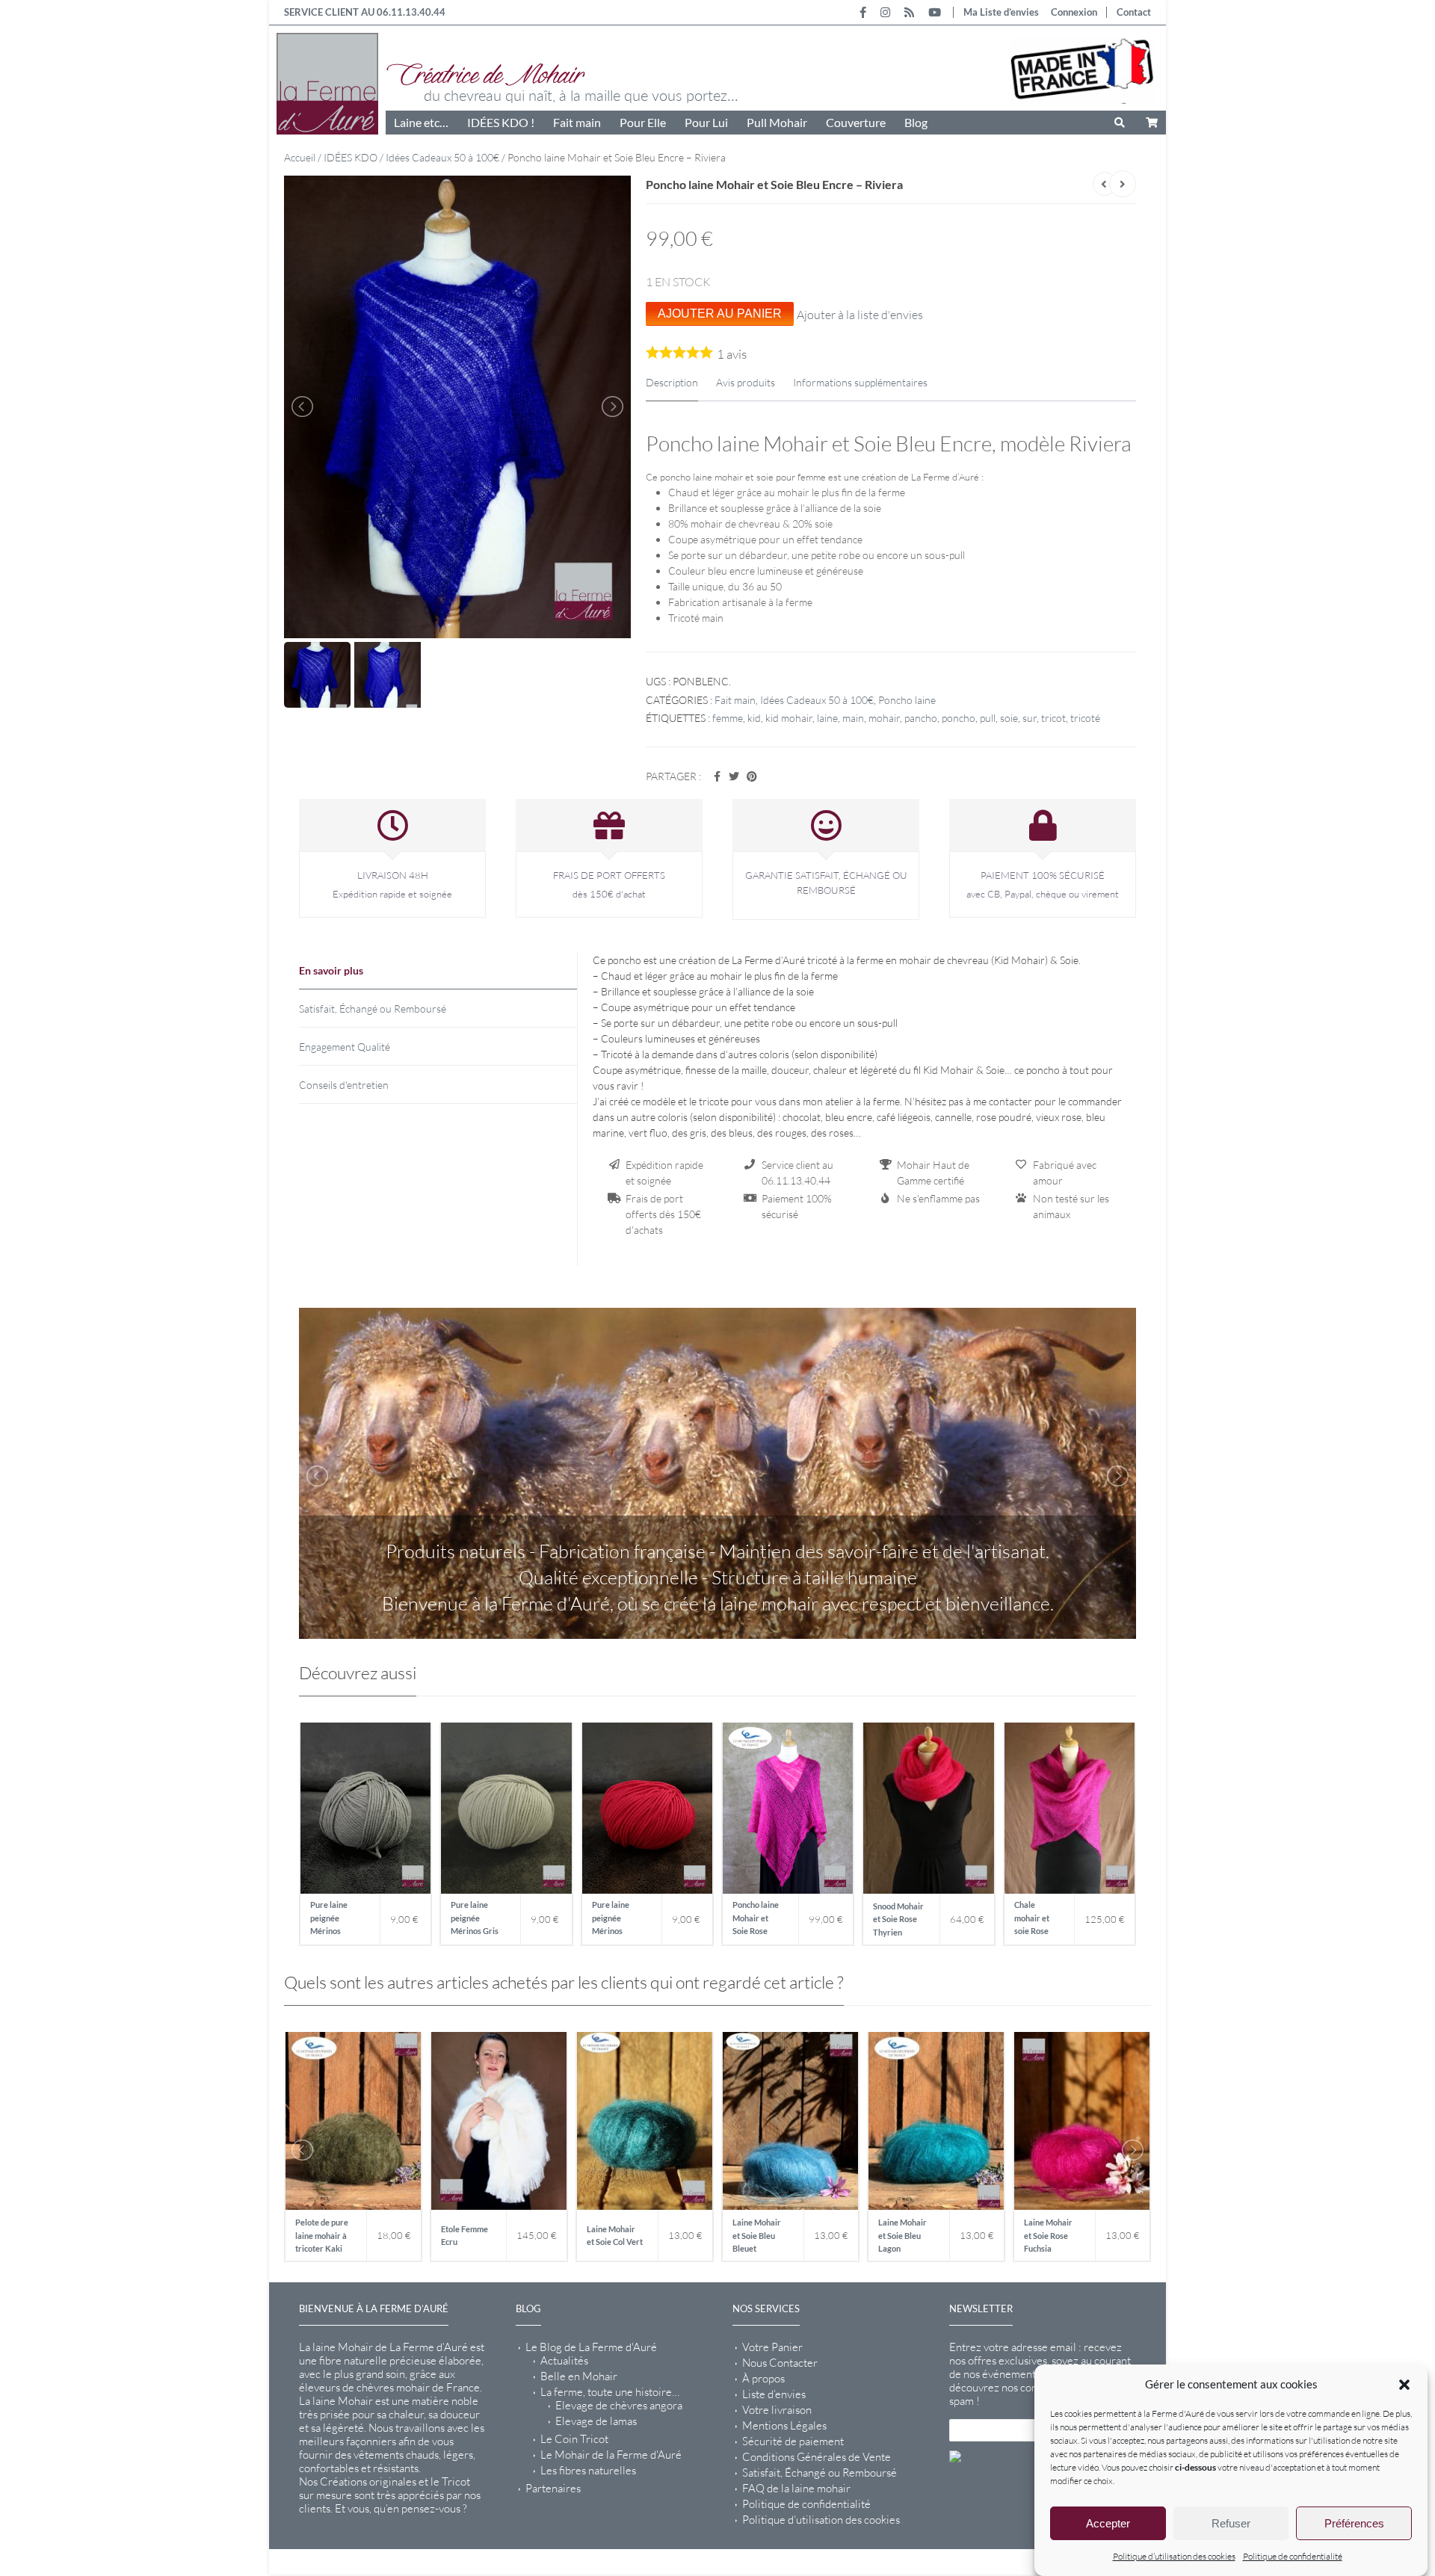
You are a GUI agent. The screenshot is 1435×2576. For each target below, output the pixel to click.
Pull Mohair (777, 122)
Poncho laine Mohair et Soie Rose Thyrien (756, 1920)
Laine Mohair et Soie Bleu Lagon (902, 2235)
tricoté (1085, 718)
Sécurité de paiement (793, 2441)
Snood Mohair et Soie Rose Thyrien (898, 1919)
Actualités (564, 2361)
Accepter (1108, 2523)
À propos (763, 2379)
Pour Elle (643, 122)
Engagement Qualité (345, 1047)
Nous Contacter (780, 2363)
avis (732, 354)
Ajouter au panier (720, 313)
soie (1009, 718)
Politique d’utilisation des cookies (1174, 2556)
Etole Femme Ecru (465, 2236)
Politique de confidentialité (1293, 2556)
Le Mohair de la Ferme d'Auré (611, 2455)
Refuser (1231, 2523)
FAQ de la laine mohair (796, 2489)
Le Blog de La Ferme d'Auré (591, 2347)
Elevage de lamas (596, 2421)
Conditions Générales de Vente (817, 2457)
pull (988, 718)
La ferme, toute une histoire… (610, 2392)
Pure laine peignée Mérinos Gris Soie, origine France (475, 1920)
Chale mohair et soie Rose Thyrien (1032, 1920)
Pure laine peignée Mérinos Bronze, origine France (337, 1920)
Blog (916, 122)
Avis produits (746, 382)
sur (1030, 718)
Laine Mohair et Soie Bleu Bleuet (757, 2235)
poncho (959, 718)
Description (672, 382)
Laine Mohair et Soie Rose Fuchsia (1048, 2235)
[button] (1404, 2385)
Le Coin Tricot (574, 2439)
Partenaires (553, 2489)
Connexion (1074, 12)
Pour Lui (706, 122)
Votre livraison (777, 2410)
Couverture (856, 122)
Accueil (300, 157)
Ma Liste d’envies (1001, 12)
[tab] (438, 971)
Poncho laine (907, 700)
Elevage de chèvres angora (619, 2406)
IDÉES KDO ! (501, 122)
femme (728, 718)
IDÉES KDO (351, 157)
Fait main (577, 122)
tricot (1053, 718)
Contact (1134, 12)
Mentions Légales (784, 2426)
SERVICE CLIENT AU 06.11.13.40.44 (365, 12)
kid (754, 718)
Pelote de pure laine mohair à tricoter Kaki (322, 2235)
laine (827, 718)
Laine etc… (421, 122)
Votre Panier (772, 2347)
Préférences (1354, 2523)
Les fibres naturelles (588, 2471)
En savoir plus (331, 970)
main (853, 718)
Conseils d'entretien (344, 1085)
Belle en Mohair (579, 2376)
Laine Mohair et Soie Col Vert (615, 2236)
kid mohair (789, 718)
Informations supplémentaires (860, 382)
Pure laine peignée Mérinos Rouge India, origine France (618, 1920)
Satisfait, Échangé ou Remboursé (373, 1009)
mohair (884, 718)
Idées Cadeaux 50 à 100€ (442, 157)
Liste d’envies (774, 2394)
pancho (921, 718)
